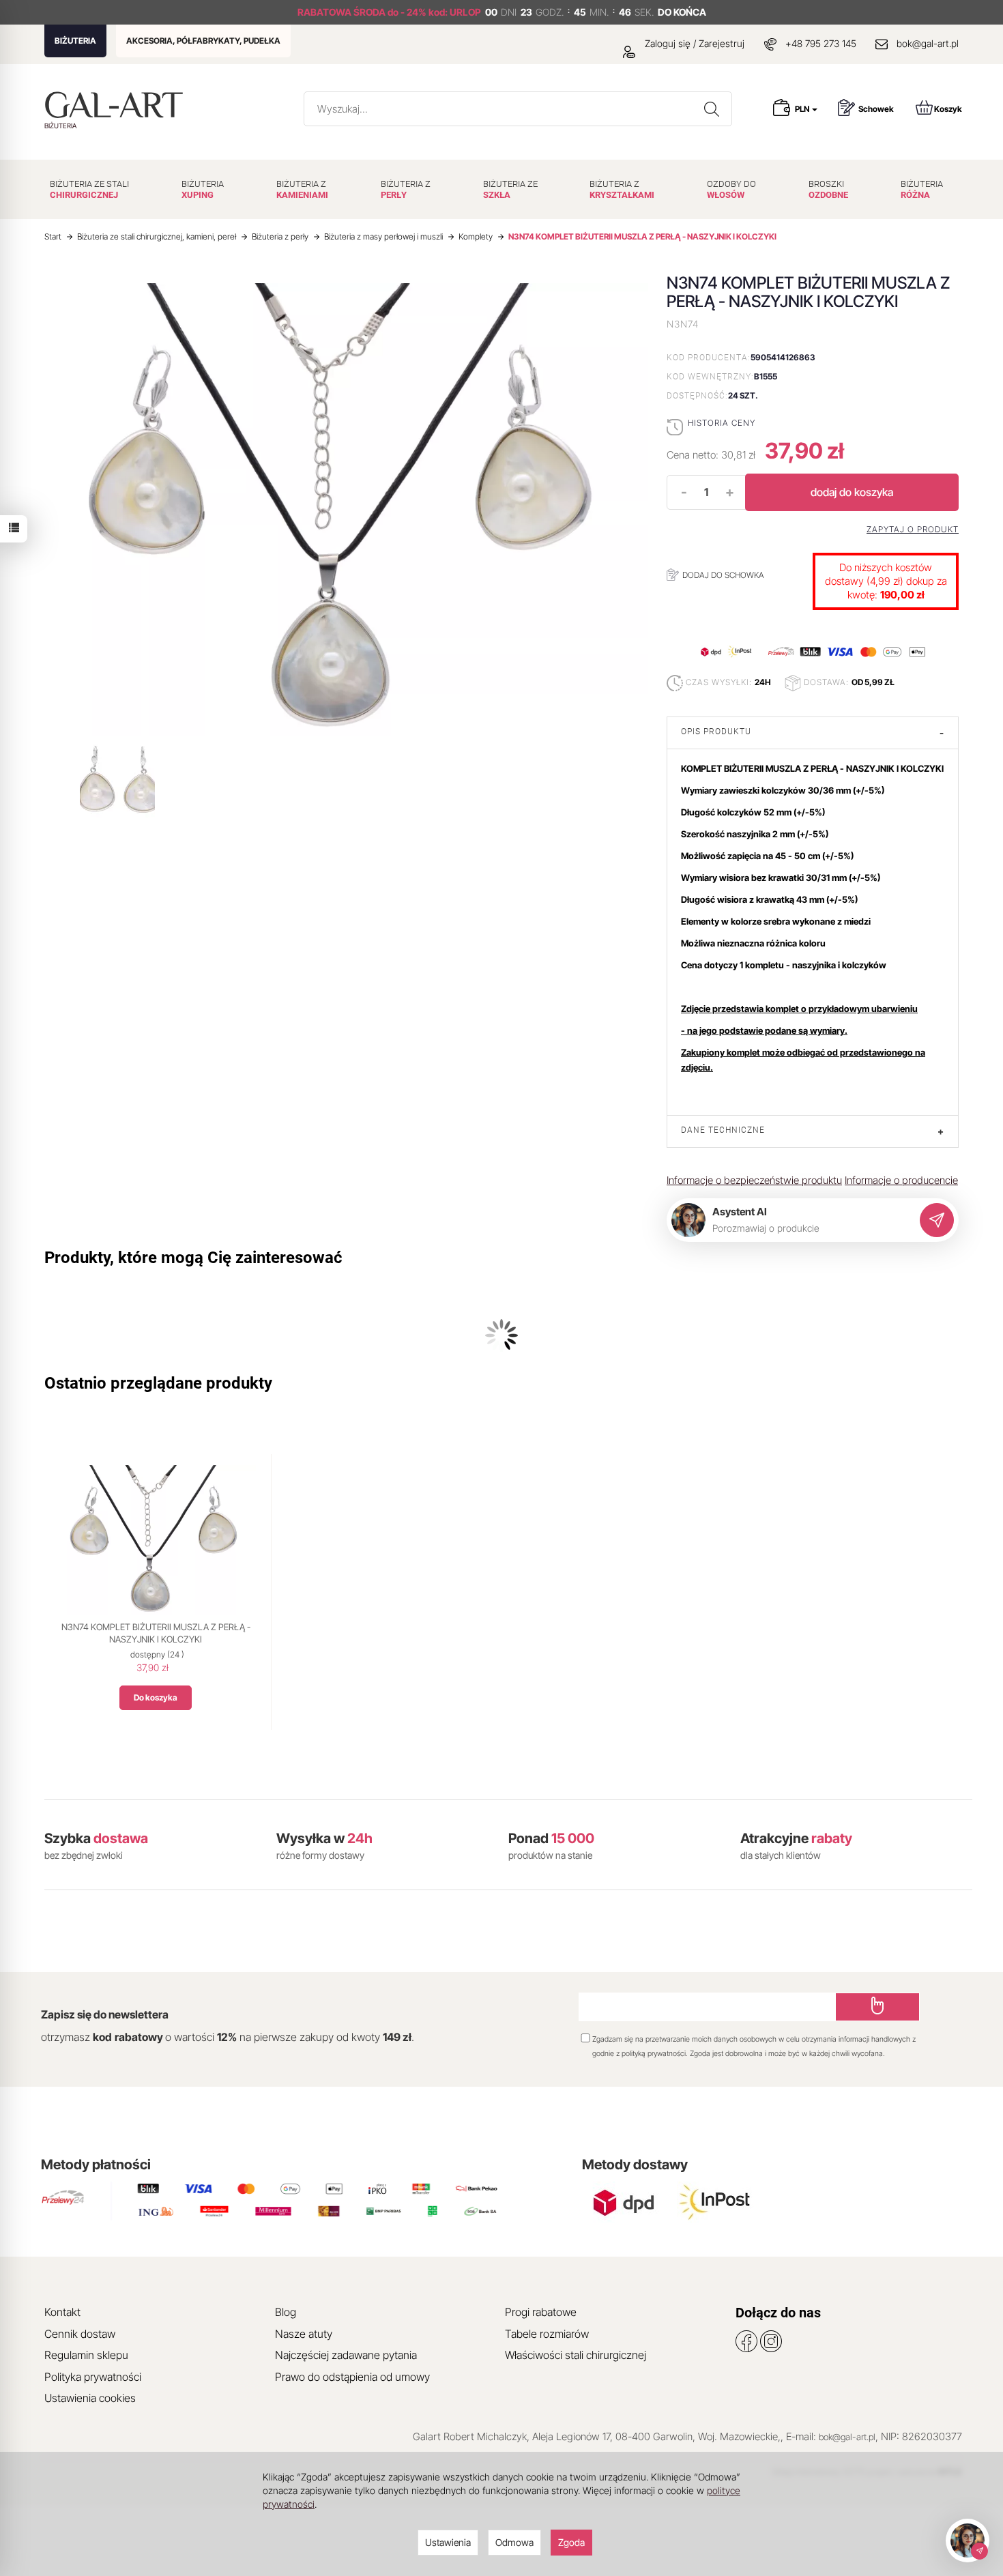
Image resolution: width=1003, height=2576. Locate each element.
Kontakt (62, 2312)
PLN (803, 109)
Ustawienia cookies (90, 2398)
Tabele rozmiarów (547, 2334)
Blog (286, 2312)
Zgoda (571, 2542)
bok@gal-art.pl (928, 43)
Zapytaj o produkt (913, 530)
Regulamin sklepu (86, 2355)
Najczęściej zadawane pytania (346, 2355)
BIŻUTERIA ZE (510, 189)
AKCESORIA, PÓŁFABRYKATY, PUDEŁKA (203, 41)
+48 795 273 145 (821, 43)
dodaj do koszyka (852, 492)
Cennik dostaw (80, 2334)
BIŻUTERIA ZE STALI (89, 189)
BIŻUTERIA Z (302, 189)
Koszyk (948, 109)
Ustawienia (448, 2542)
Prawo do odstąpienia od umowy (352, 2377)
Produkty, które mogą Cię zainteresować (193, 1258)
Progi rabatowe (541, 2312)
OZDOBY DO (731, 189)
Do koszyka (156, 1697)
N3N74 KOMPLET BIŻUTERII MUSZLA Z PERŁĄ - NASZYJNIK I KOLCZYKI (156, 1633)
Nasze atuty (304, 2334)
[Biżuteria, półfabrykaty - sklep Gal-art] (117, 105)
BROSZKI (828, 189)
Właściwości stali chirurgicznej (576, 2355)
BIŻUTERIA (75, 41)
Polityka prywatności (93, 2377)
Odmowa (514, 2542)
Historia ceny (722, 423)
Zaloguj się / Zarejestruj (693, 43)
